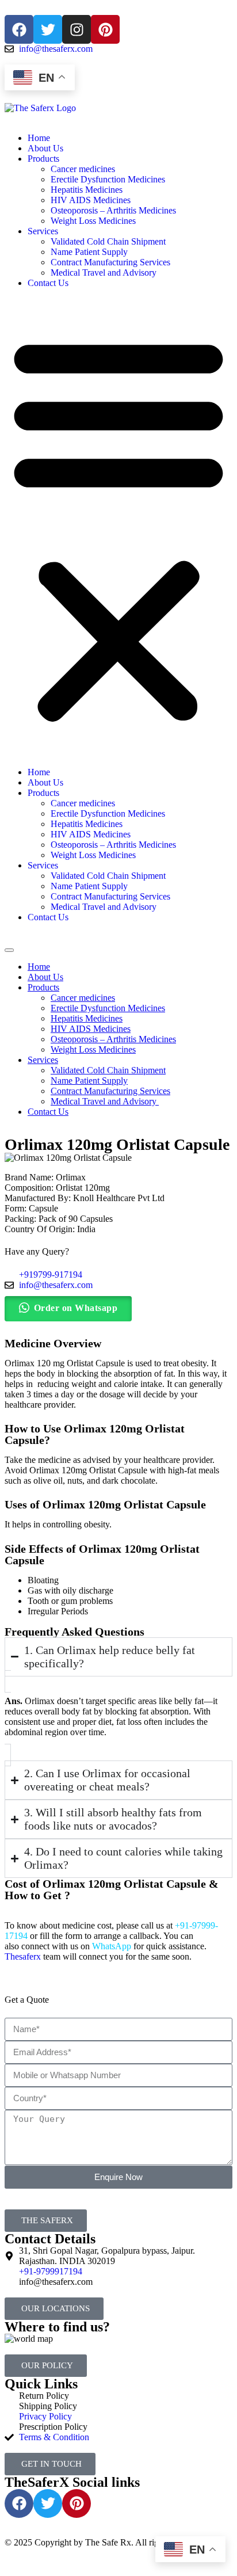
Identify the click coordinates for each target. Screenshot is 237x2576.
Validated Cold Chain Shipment (108, 241)
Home (39, 138)
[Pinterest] (105, 29)
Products (43, 159)
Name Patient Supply (89, 252)
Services (43, 231)
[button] (118, 528)
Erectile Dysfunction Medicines (108, 179)
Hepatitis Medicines (87, 190)
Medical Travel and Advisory (105, 273)
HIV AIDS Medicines (91, 200)
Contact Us (48, 283)
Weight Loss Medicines (93, 221)
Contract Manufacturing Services (110, 262)
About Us (45, 148)
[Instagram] (77, 29)
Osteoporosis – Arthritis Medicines (113, 210)
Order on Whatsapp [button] (76, 1308)
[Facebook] (19, 29)
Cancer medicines (83, 169)
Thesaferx (23, 1956)
